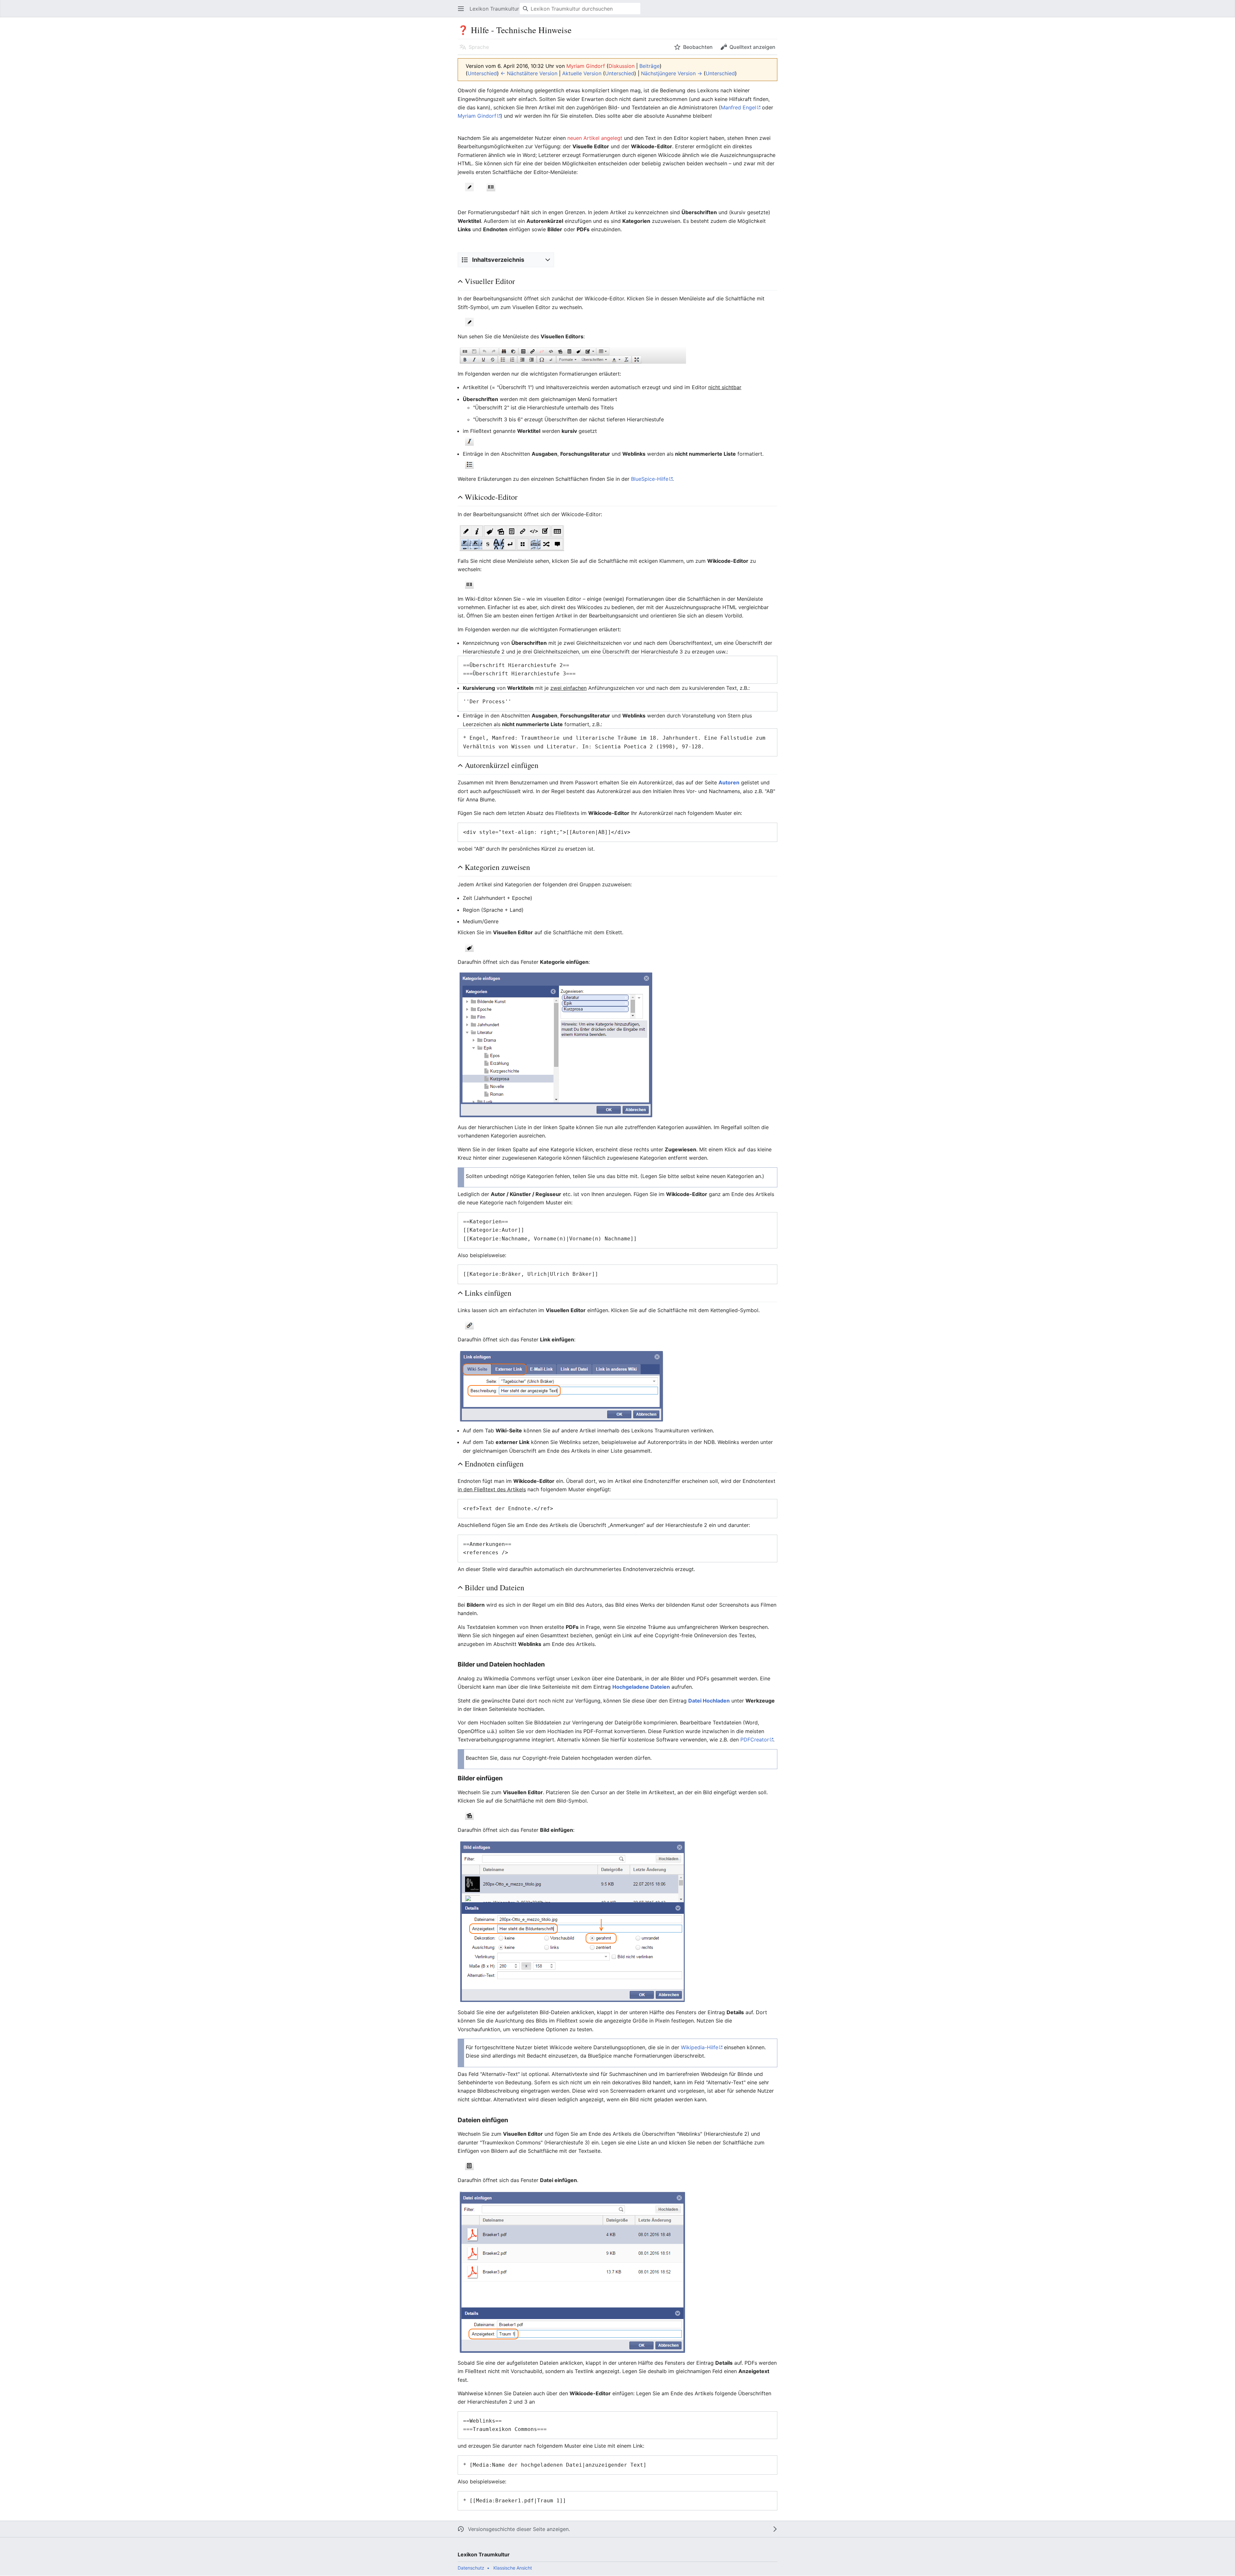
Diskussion (622, 66)
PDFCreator (755, 1740)
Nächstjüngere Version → (672, 73)
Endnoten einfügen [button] (494, 1464)
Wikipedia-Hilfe (700, 2047)
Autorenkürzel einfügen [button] (502, 765)
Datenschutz (471, 2568)
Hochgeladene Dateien (641, 1687)
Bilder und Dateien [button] (494, 1588)
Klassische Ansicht (513, 2568)
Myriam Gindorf (477, 116)
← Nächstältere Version (529, 73)
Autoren (729, 782)
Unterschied (482, 73)
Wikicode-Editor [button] (491, 497)
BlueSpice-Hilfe (650, 479)
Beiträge (650, 66)
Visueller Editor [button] (490, 281)
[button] (461, 9)
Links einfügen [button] (488, 1293)
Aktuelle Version (582, 73)
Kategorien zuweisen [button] (497, 867)
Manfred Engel (738, 107)
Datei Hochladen (709, 1701)
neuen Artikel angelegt (595, 138)
